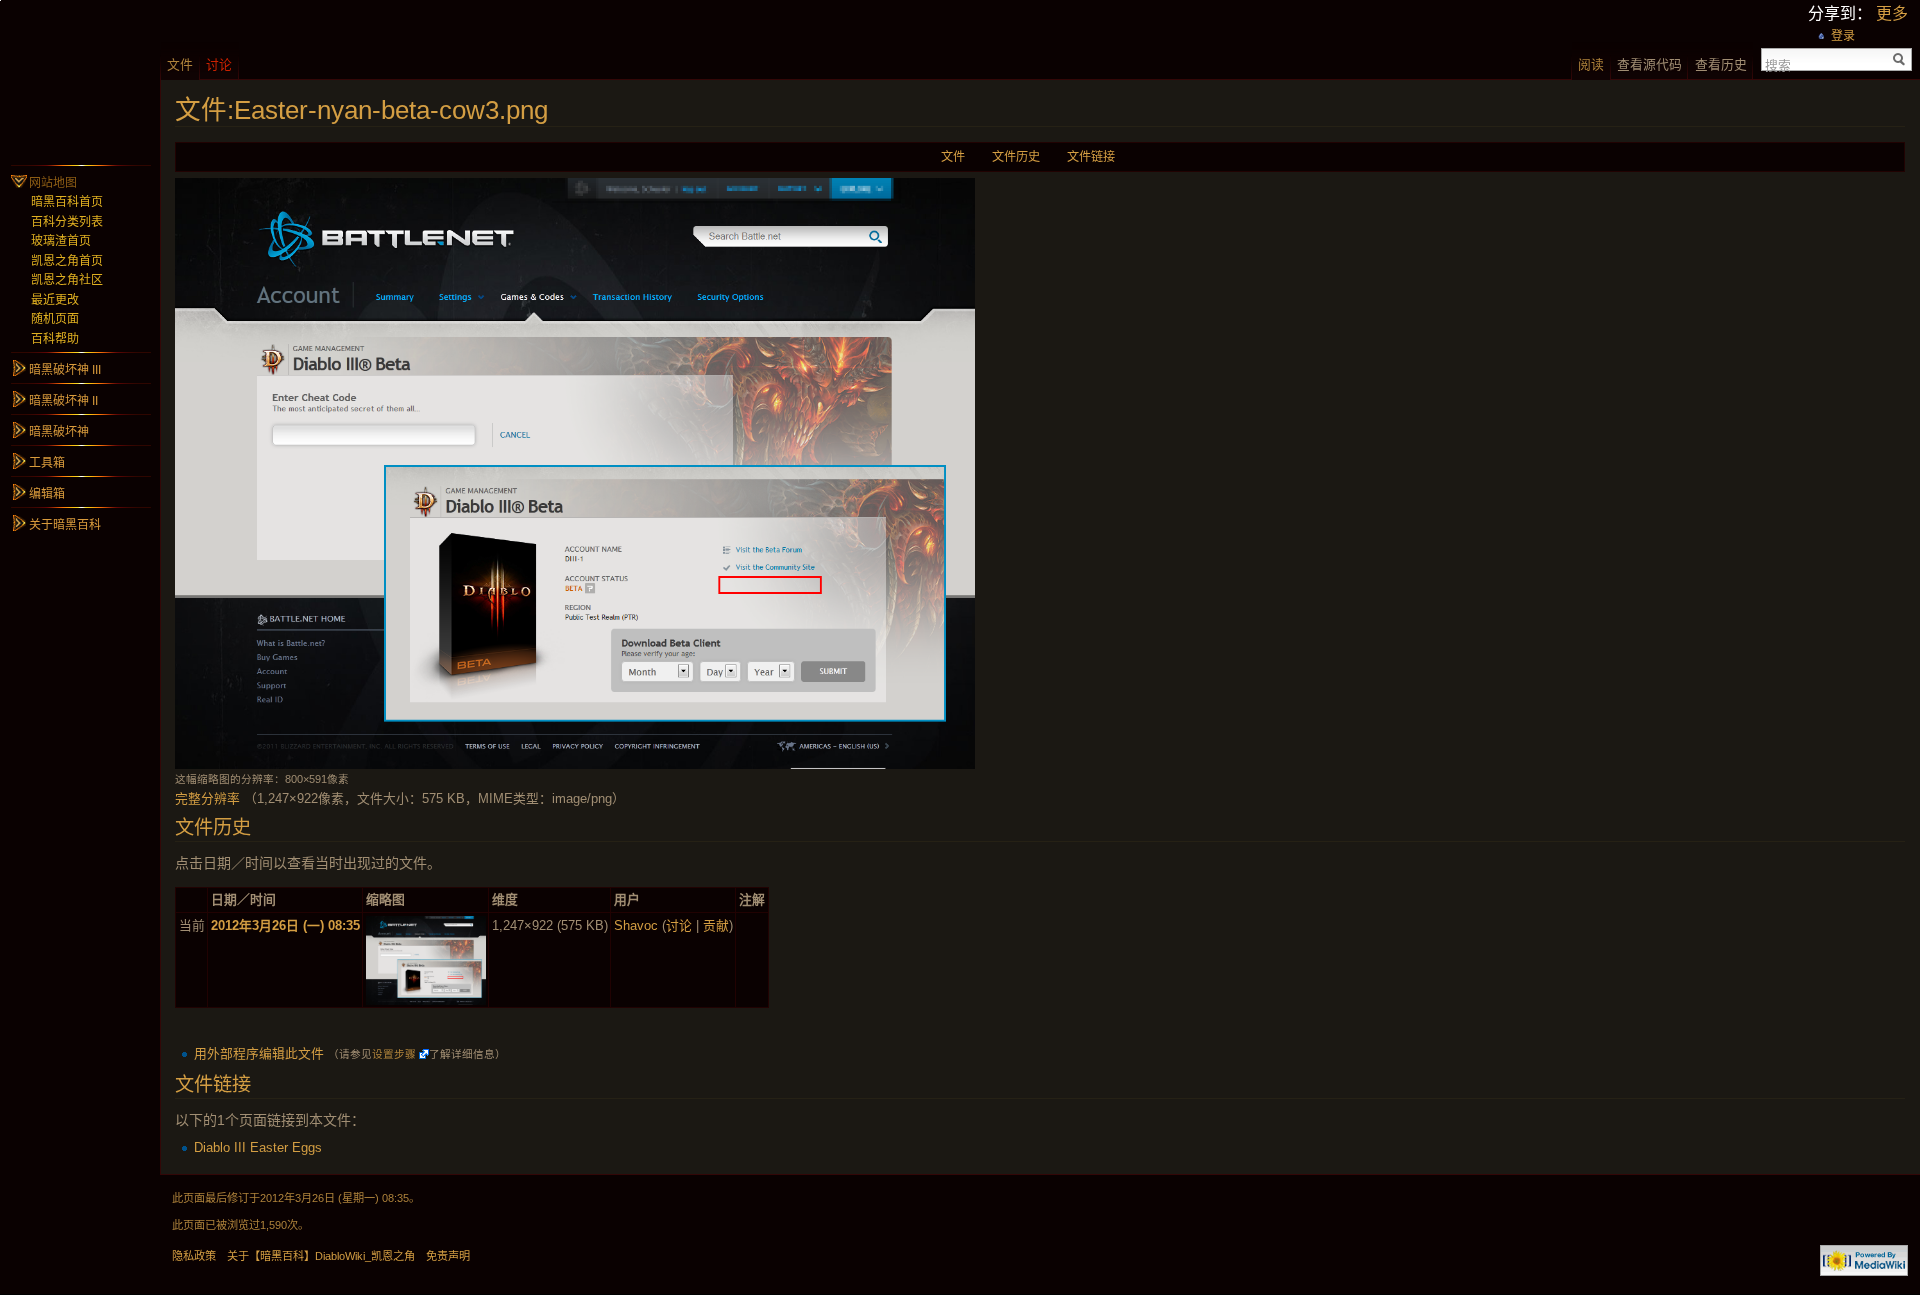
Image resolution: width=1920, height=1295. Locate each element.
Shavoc (636, 925)
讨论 (679, 925)
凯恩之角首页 (67, 261)
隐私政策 (194, 1256)
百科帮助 (55, 339)
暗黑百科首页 (67, 202)
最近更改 (55, 300)
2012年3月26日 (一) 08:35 (285, 925)
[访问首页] (80, 80)
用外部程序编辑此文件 (259, 1053)
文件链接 (1091, 157)
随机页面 (55, 319)
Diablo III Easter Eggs (258, 1147)
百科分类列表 (67, 222)
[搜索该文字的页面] (1899, 59)
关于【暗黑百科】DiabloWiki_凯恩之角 (321, 1256)
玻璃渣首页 (61, 241)
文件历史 (1016, 157)
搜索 (1778, 64)
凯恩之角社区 (67, 280)
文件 (953, 157)
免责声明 (448, 1256)
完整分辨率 (207, 798)
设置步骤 (394, 1054)
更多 (1892, 13)
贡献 (716, 925)
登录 (1843, 36)
